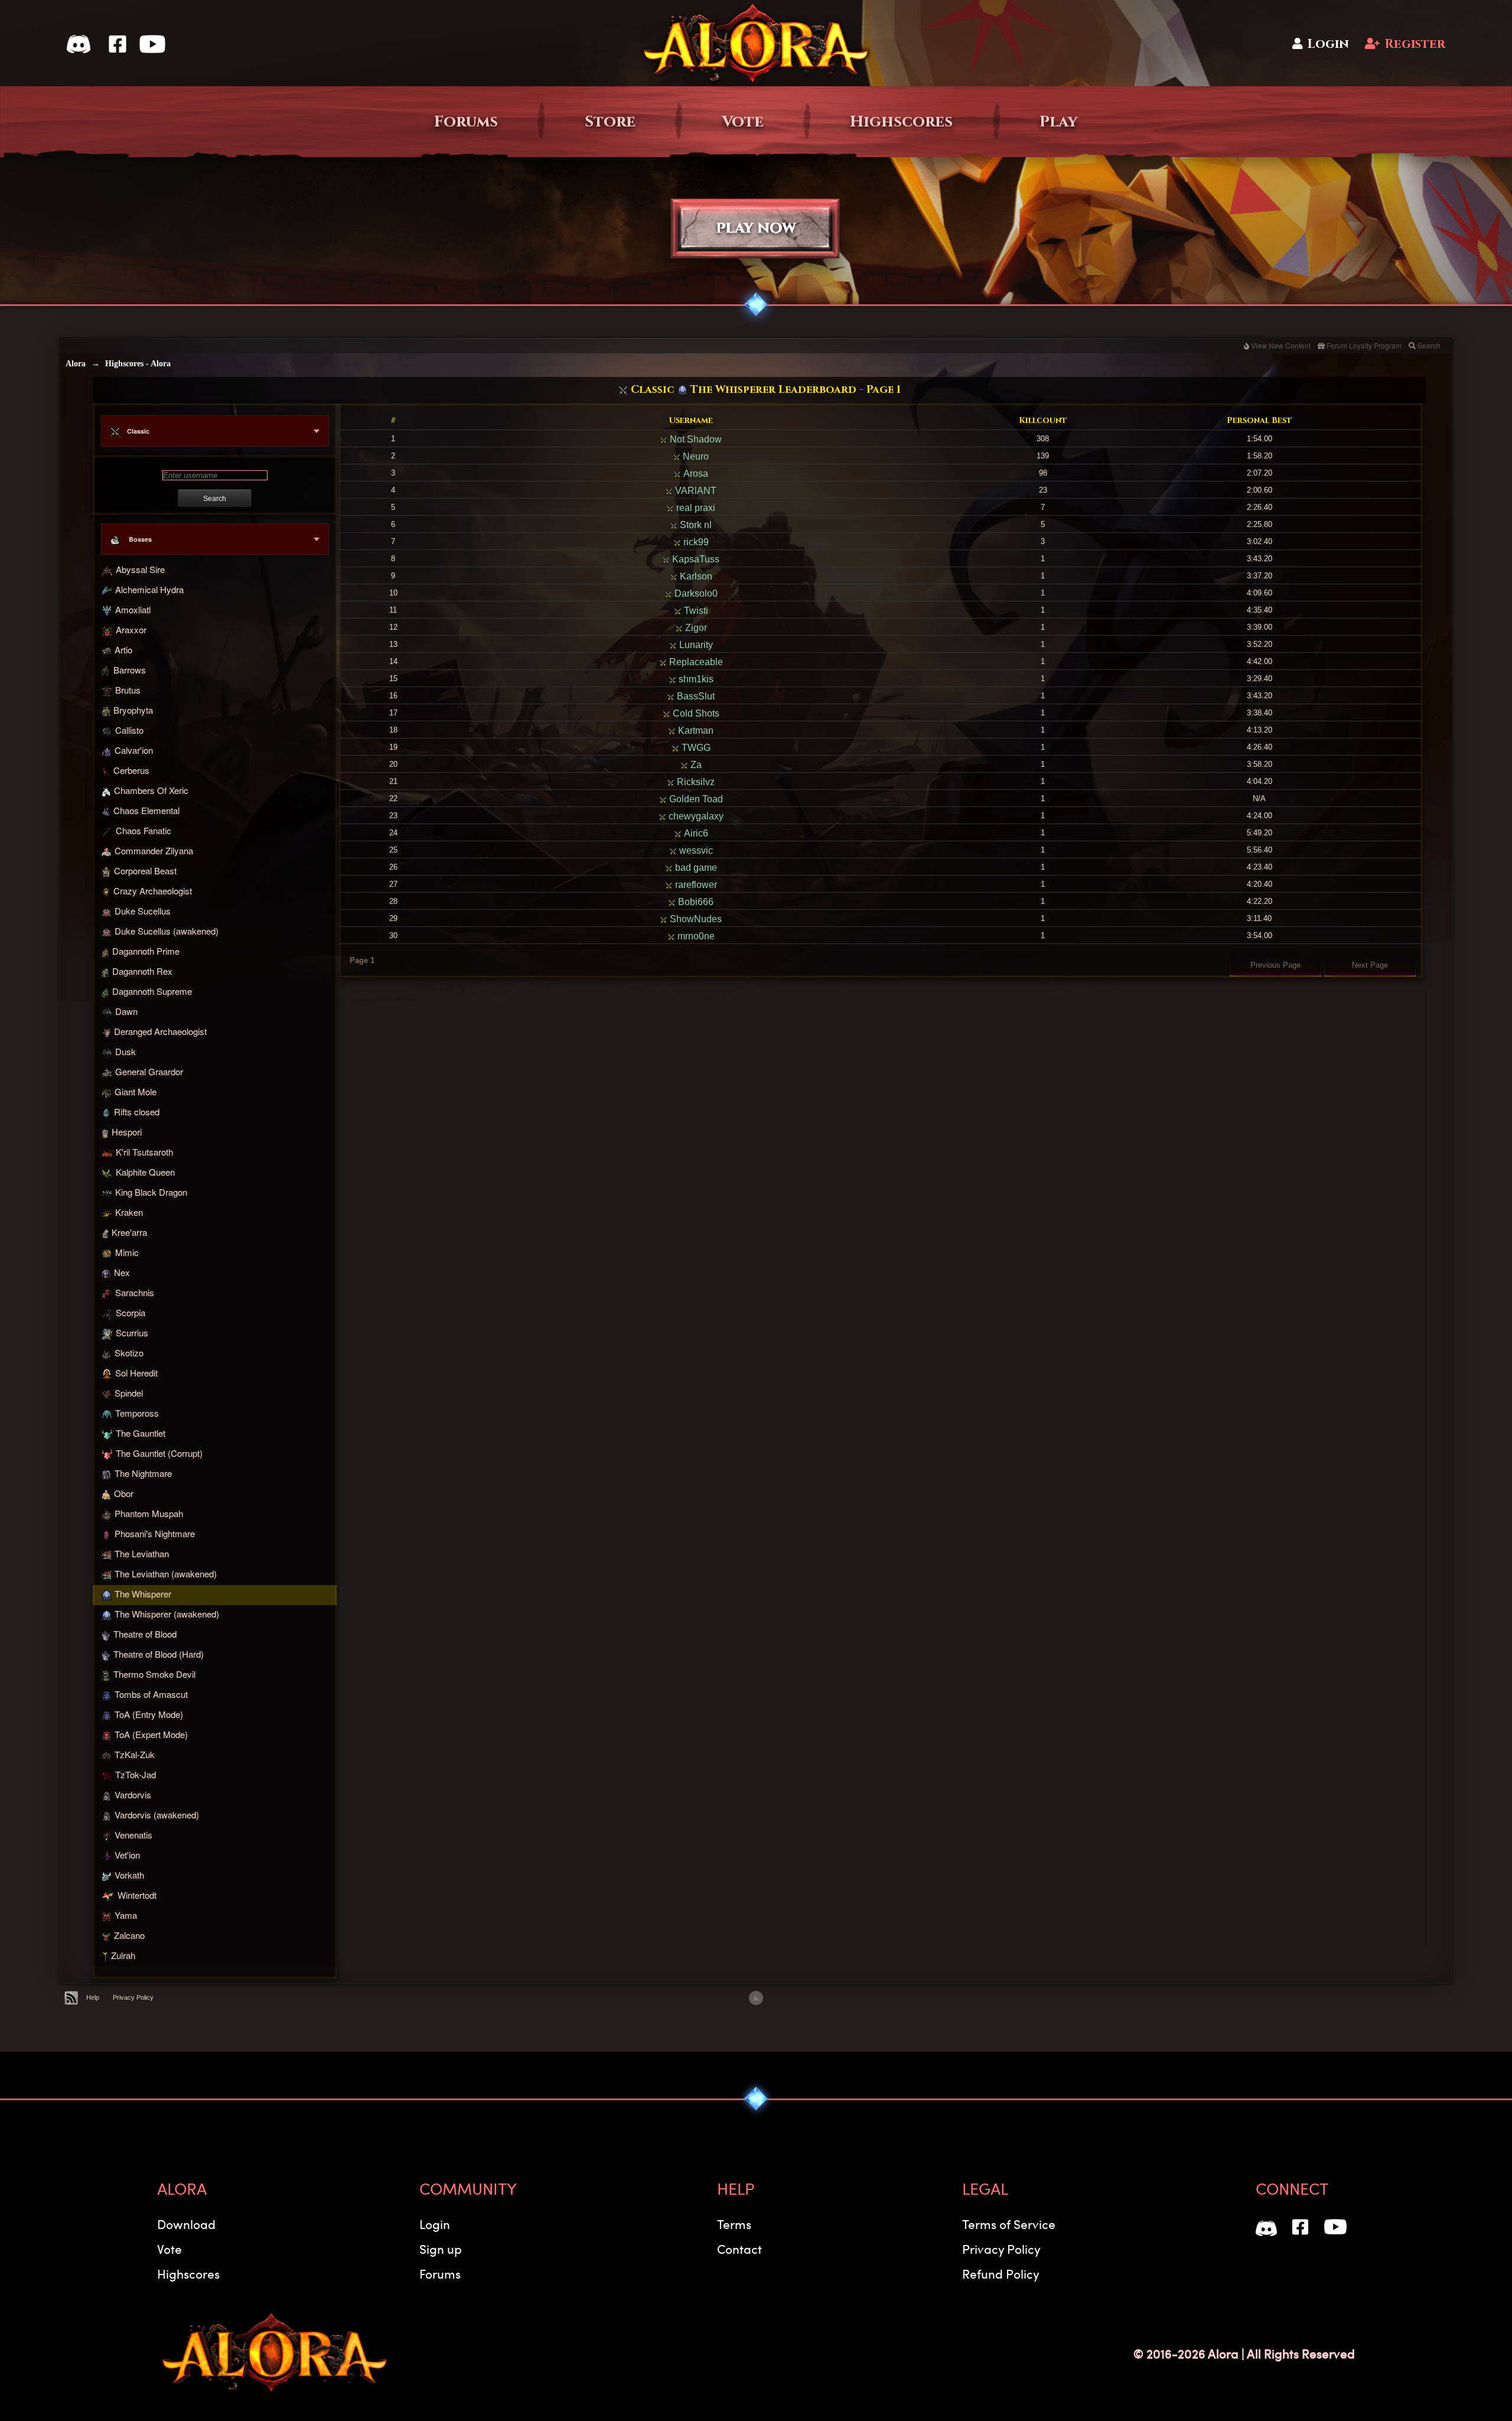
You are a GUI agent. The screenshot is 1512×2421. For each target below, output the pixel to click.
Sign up (441, 2249)
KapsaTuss (695, 559)
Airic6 (695, 833)
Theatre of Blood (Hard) (159, 1654)
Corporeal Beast (145, 871)
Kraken (129, 1212)
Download (186, 2224)
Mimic (127, 1252)
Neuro (695, 456)
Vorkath (129, 1875)
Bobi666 (695, 902)
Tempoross (137, 1413)
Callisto (129, 730)
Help (93, 1997)
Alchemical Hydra (149, 589)
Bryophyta (133, 710)
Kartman (695, 730)
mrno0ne (695, 936)
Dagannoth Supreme (152, 991)
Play (1059, 122)
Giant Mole (136, 1091)
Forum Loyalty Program (1364, 345)
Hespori (127, 1132)
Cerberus (131, 770)
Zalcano (129, 1935)
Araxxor (131, 630)
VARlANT (695, 491)
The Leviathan (142, 1553)
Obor (124, 1493)
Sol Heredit (136, 1373)
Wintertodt (137, 1895)
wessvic (695, 850)
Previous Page (1275, 965)
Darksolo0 (695, 593)
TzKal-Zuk (135, 1754)
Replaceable (695, 662)
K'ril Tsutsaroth (144, 1152)
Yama (126, 1915)
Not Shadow (695, 439)
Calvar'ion (134, 750)
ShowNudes (695, 919)
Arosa (695, 474)
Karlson (695, 576)
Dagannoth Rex (142, 971)
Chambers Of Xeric (151, 790)
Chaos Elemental (146, 810)
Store (610, 122)
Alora (76, 364)
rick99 (695, 542)
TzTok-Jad (136, 1774)
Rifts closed (137, 1112)
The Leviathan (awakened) (166, 1574)
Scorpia (131, 1313)
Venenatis (133, 1835)
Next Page (1370, 965)
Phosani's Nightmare (155, 1533)
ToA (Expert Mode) (151, 1734)
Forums (466, 122)
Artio (123, 650)
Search (1429, 345)
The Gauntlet (141, 1433)
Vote (743, 122)
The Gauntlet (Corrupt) (159, 1453)
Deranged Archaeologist (160, 1031)
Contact (739, 2249)
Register (1415, 44)
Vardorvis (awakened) (157, 1815)
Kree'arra (129, 1232)
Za (695, 765)
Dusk (126, 1051)
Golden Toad (695, 799)
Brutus (128, 690)
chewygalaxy (695, 816)
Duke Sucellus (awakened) (167, 931)
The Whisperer (143, 1594)
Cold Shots (695, 713)
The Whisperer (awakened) (167, 1614)
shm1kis (695, 679)
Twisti (695, 611)
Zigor (695, 628)
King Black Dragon (151, 1192)
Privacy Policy (133, 1997)
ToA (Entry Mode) (149, 1714)
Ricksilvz (695, 782)
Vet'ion (127, 1855)
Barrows (130, 670)
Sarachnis (135, 1292)
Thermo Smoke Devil (154, 1675)
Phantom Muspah (149, 1513)
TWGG (695, 748)
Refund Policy (1001, 2274)
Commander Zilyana (154, 850)
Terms (734, 2224)
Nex (122, 1272)
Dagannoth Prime (146, 951)
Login (1328, 44)
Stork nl (695, 525)
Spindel (129, 1393)
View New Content (1281, 345)
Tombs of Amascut (151, 1694)
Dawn (126, 1011)
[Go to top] (756, 1998)
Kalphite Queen (145, 1172)
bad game (695, 868)
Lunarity (695, 645)
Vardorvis (133, 1794)
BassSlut (695, 696)
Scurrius (132, 1333)
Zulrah (123, 1956)
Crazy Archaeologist (153, 891)
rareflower (695, 885)
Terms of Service (1009, 2224)
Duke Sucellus (143, 911)
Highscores (901, 122)
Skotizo (129, 1353)
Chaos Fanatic (144, 830)
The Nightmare (143, 1473)
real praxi (695, 508)
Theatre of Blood (145, 1634)
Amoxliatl (133, 609)
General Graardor (149, 1071)
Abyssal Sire (140, 570)
